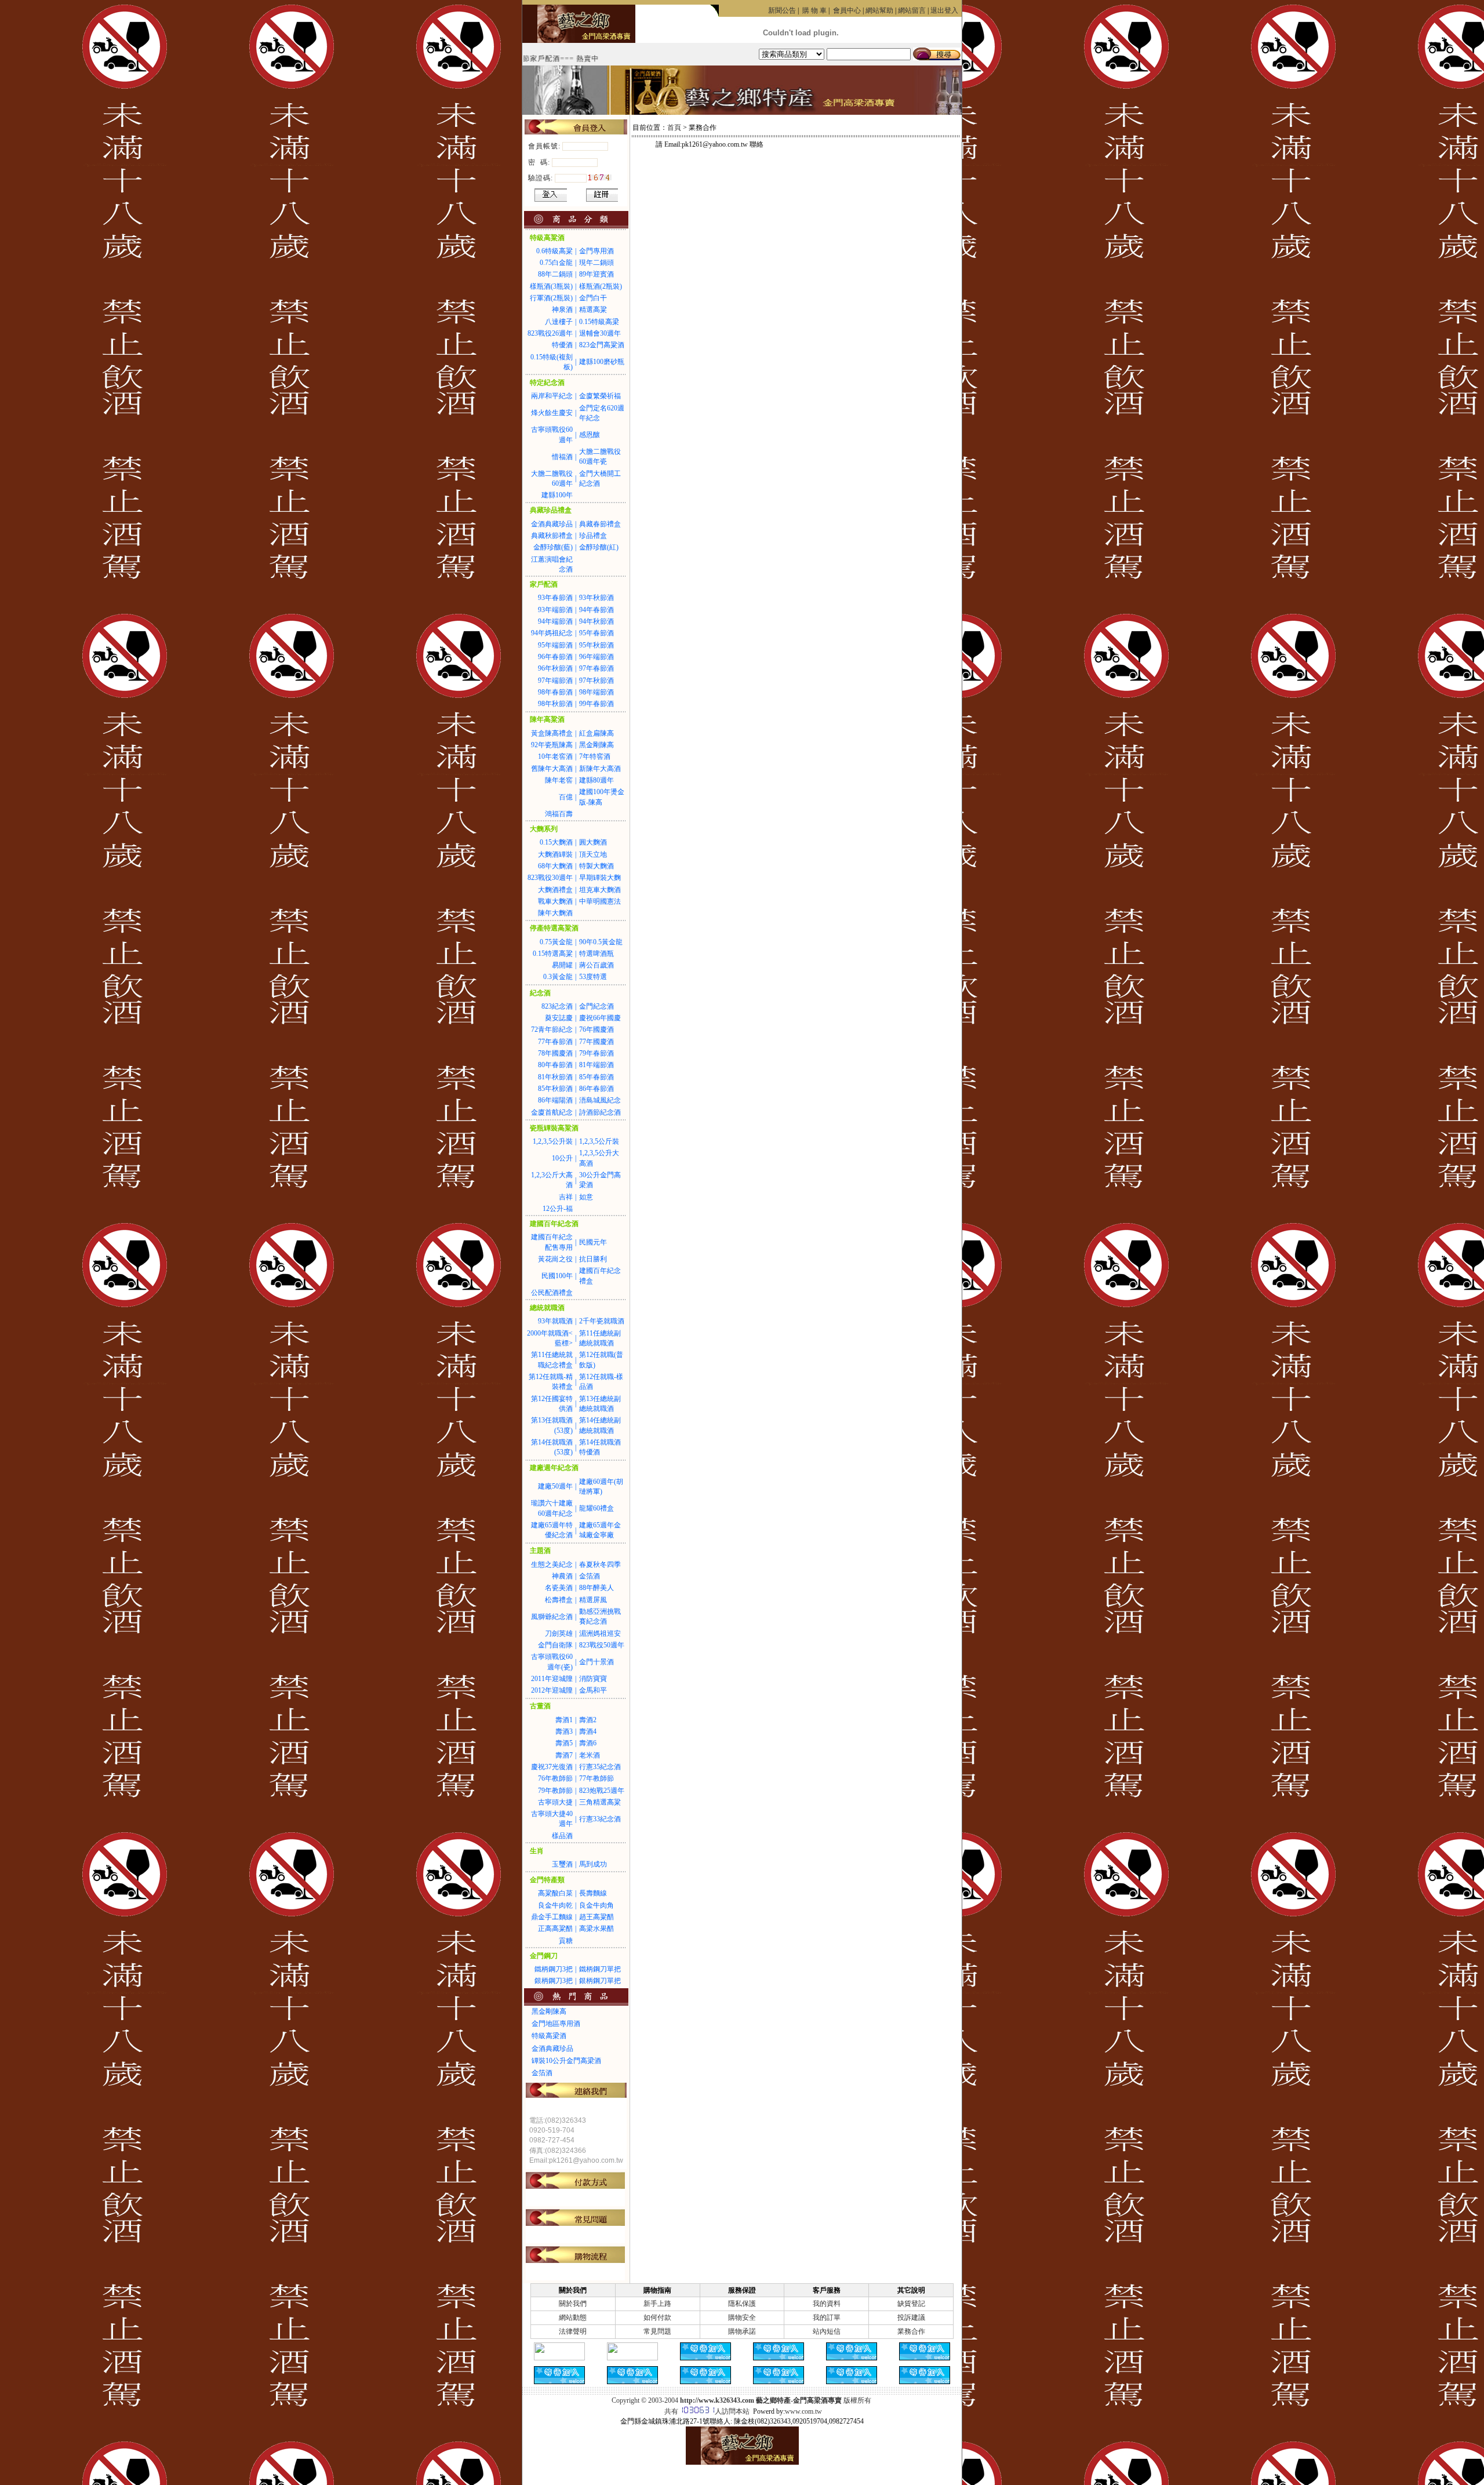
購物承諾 (742, 2331)
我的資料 (827, 2304)
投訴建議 (911, 2317)
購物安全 (742, 2317)
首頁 (674, 128)
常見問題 (657, 2331)
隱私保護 (742, 2304)
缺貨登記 (911, 2304)
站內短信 (827, 2331)
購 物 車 (814, 10)
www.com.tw (803, 2411)
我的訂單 (827, 2317)
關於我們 (573, 2304)
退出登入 (944, 10)
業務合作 (911, 2331)
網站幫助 (879, 10)
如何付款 (657, 2317)
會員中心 (847, 10)
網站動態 (573, 2317)
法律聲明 (573, 2331)
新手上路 (657, 2304)
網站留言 (912, 10)
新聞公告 (782, 10)
